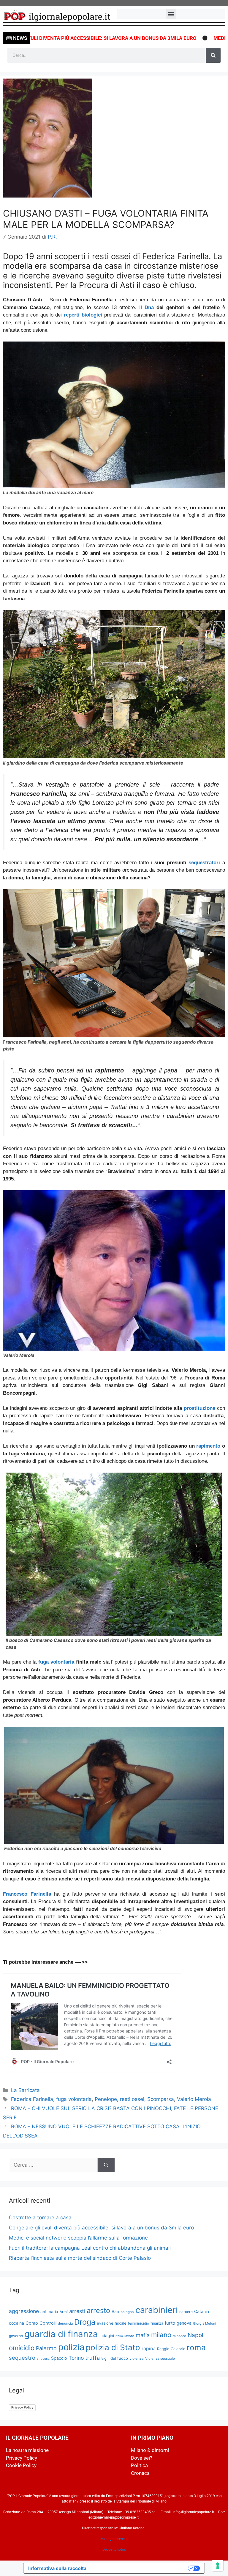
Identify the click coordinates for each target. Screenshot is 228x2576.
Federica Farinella (32, 2099)
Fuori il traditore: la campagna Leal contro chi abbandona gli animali (90, 2248)
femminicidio (138, 2323)
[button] (171, 14)
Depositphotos (114, 2550)
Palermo (46, 2348)
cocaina (16, 2323)
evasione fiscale (112, 2323)
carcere (186, 2312)
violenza (137, 2358)
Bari (115, 2311)
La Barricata (25, 2090)
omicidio (22, 2348)
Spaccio (59, 2358)
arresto (98, 2310)
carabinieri (157, 2310)
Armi (64, 2312)
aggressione (24, 2311)
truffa (92, 2358)
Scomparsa (161, 2099)
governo (16, 2336)
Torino (76, 2358)
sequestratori (204, 863)
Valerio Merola (194, 2099)
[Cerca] (213, 55)
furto (170, 2323)
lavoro (129, 2336)
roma (196, 2347)
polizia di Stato (113, 2347)
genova (184, 2323)
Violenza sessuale (160, 2359)
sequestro (22, 2358)
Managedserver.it (114, 2539)
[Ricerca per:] (53, 2165)
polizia (71, 2347)
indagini (107, 2336)
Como (32, 2323)
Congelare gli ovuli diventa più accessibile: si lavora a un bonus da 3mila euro (101, 2228)
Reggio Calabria (171, 2349)
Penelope (106, 2099)
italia (119, 2336)
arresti (77, 2311)
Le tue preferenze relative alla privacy (140, 2568)
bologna (127, 2312)
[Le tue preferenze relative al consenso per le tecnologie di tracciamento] (218, 2566)
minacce (179, 2336)
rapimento (208, 1446)
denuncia (65, 2323)
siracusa (43, 2359)
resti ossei (132, 2099)
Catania (202, 2311)
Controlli (48, 2323)
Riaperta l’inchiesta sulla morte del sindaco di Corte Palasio (80, 2258)
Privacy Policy (22, 2407)
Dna (149, 307)
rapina (149, 2349)
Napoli (196, 2335)
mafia (143, 2335)
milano (161, 2335)
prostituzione (199, 1408)
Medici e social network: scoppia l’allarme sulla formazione (78, 2238)
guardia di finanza (61, 2334)
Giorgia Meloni (205, 2323)
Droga (85, 2322)
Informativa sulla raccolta (57, 2568)
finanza (157, 2323)
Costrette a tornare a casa (40, 2218)
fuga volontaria (56, 1662)
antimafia (49, 2312)
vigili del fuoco (115, 2358)
